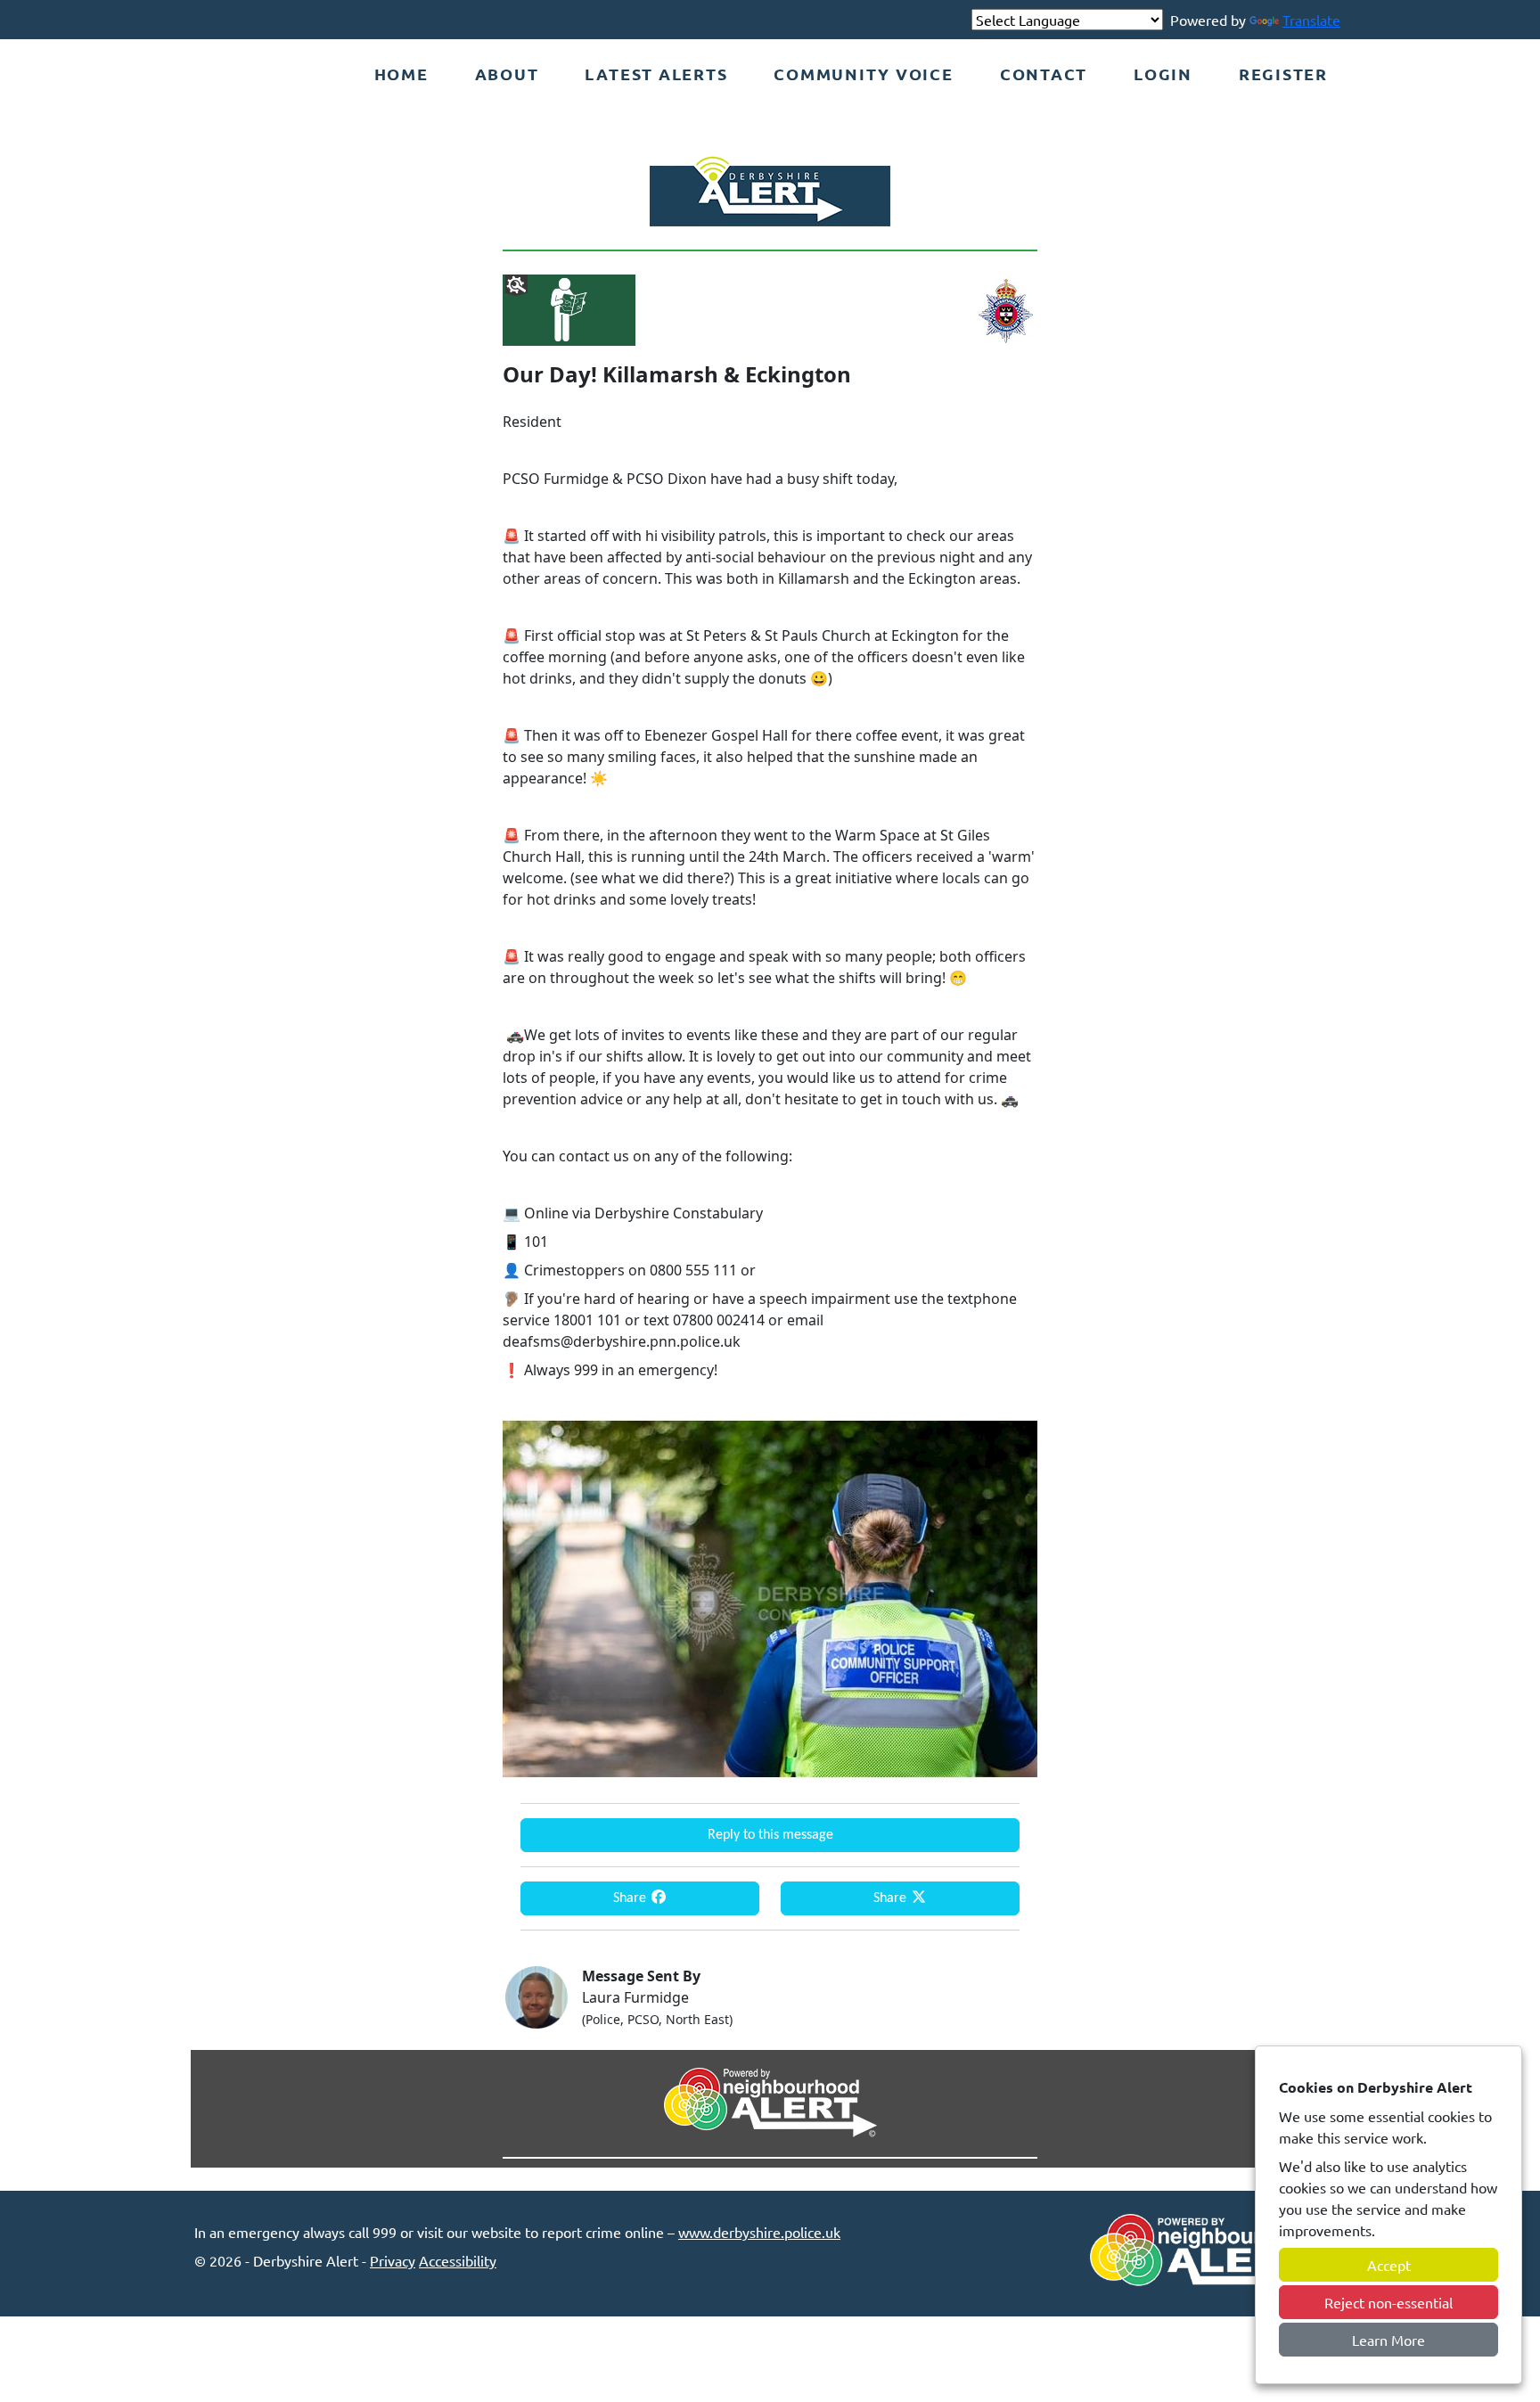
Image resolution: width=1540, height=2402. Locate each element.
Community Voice (863, 74)
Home (401, 74)
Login (1163, 74)
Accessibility (458, 2260)
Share (631, 1898)
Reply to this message (770, 1835)
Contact (1044, 74)
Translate (1311, 20)
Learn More (1388, 2340)
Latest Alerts (656, 74)
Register (1283, 74)
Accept (1389, 2265)
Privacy (393, 2260)
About (507, 74)
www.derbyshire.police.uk (759, 2232)
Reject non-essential (1388, 2302)
